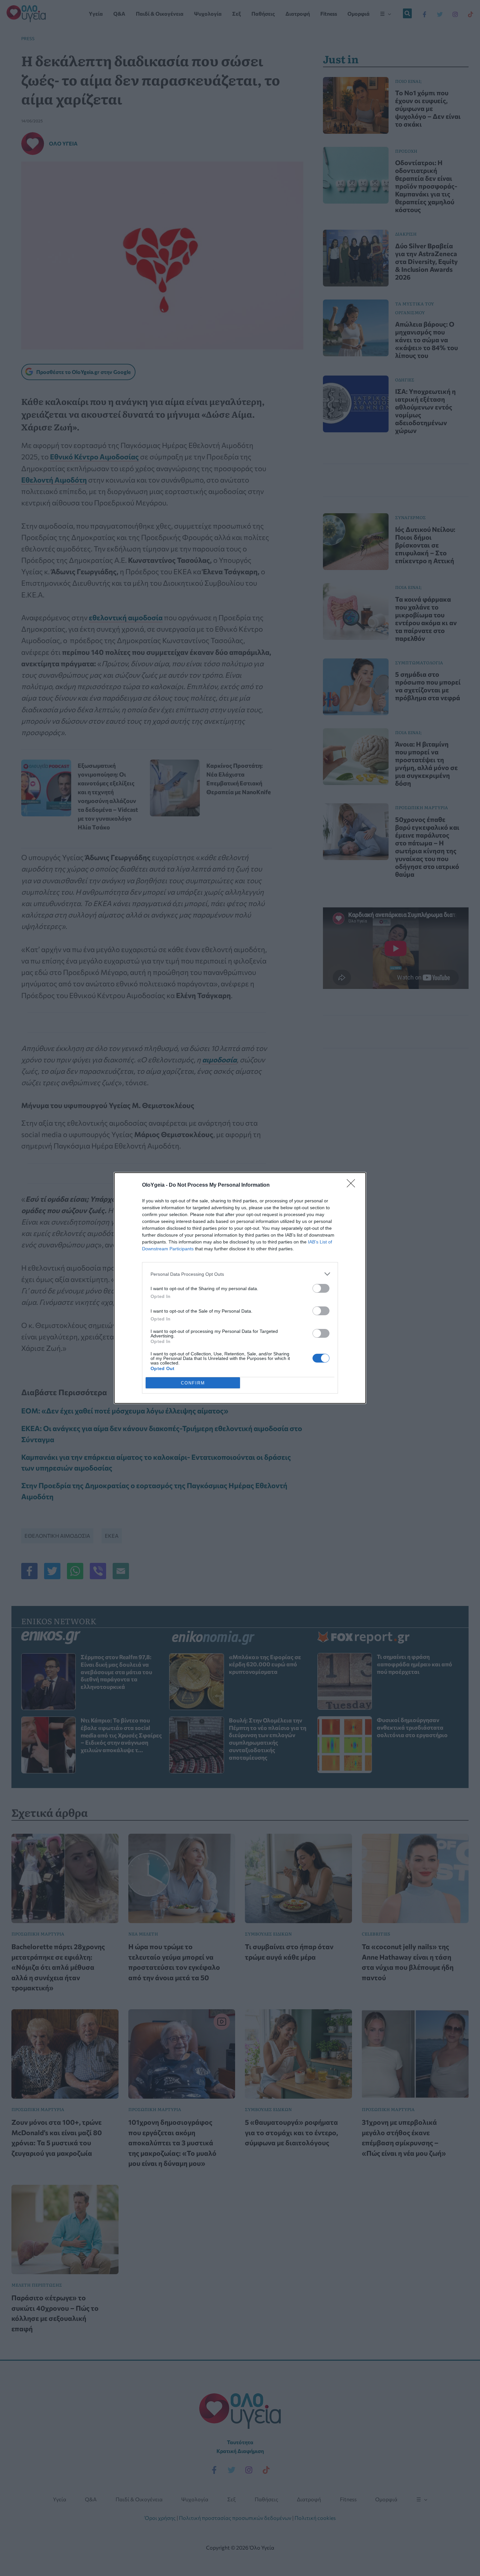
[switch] (321, 1288)
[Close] (353, 1185)
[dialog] (240, 1288)
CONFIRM (193, 1383)
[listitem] (240, 1274)
